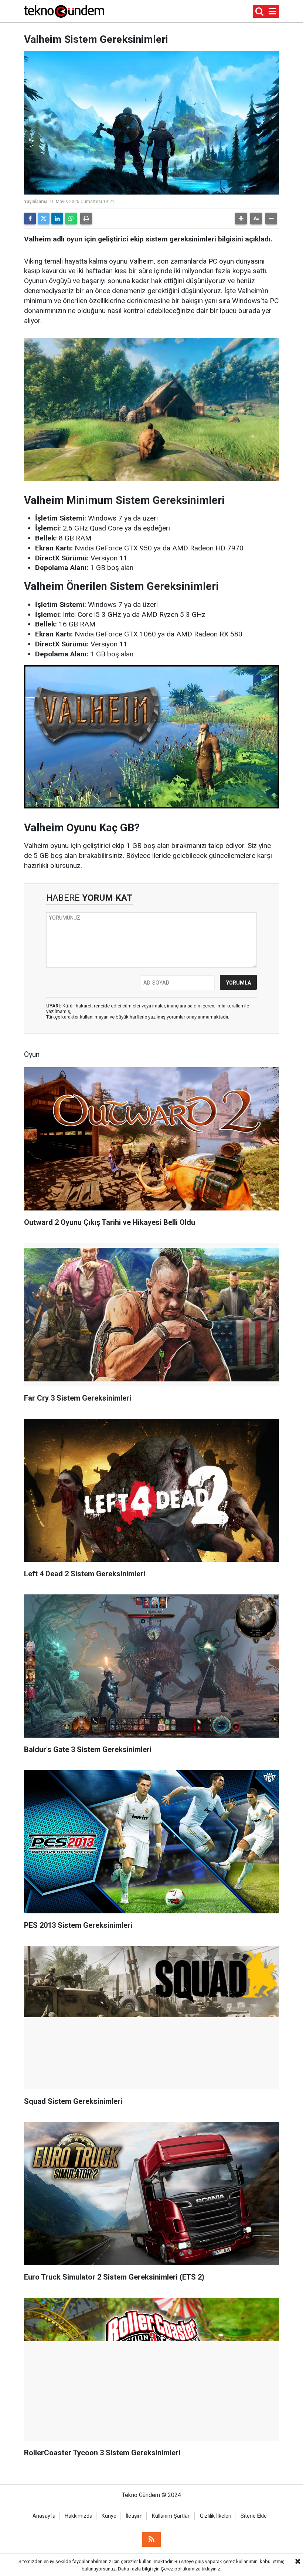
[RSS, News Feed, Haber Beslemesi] (151, 2539)
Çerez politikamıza (181, 2569)
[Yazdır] (86, 219)
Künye (109, 2516)
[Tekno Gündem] (64, 11)
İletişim (134, 2516)
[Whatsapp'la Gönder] (71, 219)
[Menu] (273, 12)
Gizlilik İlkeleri (216, 2516)
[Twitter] (44, 219)
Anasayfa (44, 2516)
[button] (241, 219)
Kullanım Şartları (171, 2516)
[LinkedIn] (57, 219)
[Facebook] (30, 219)
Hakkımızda (79, 2516)
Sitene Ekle (254, 2516)
